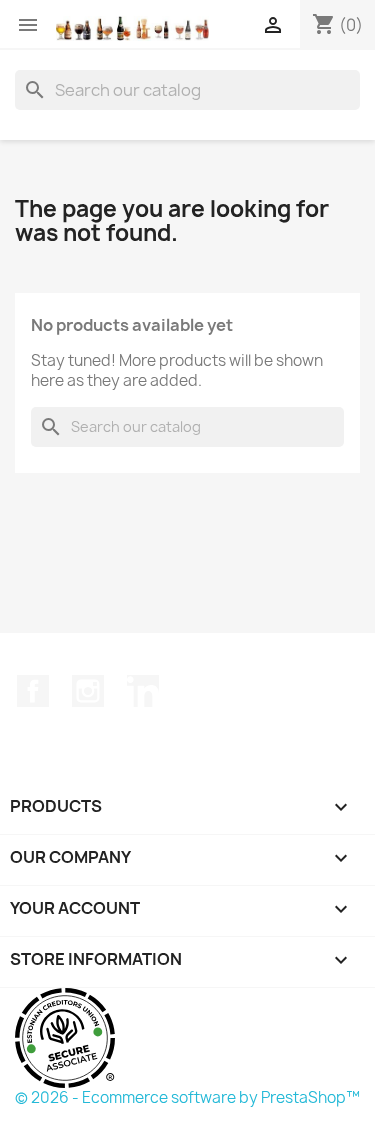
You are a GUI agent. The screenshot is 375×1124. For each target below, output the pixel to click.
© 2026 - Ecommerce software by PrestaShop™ (187, 1097)
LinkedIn (143, 691)
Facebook (33, 691)
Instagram (88, 691)
